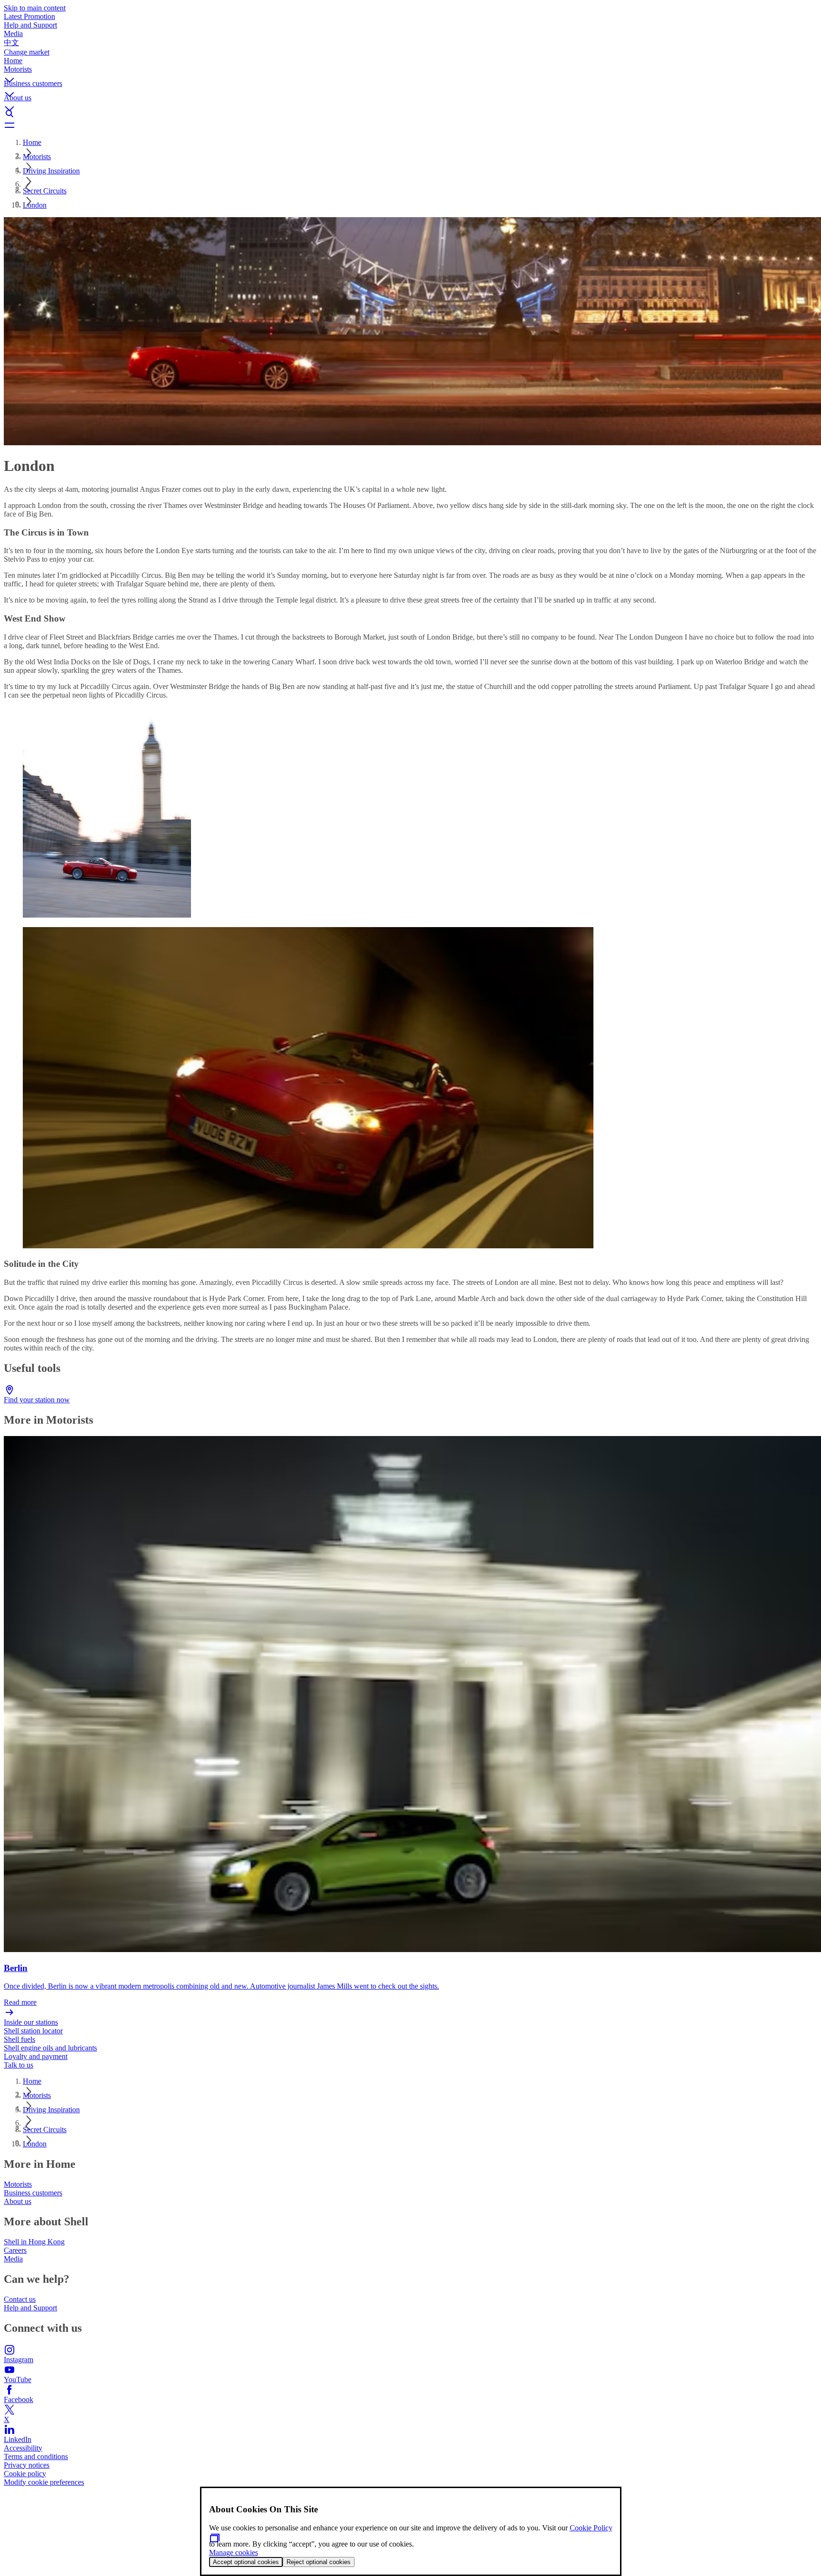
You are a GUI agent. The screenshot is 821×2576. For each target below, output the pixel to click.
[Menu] (410, 125)
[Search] (410, 114)
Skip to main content (35, 8)
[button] (410, 72)
